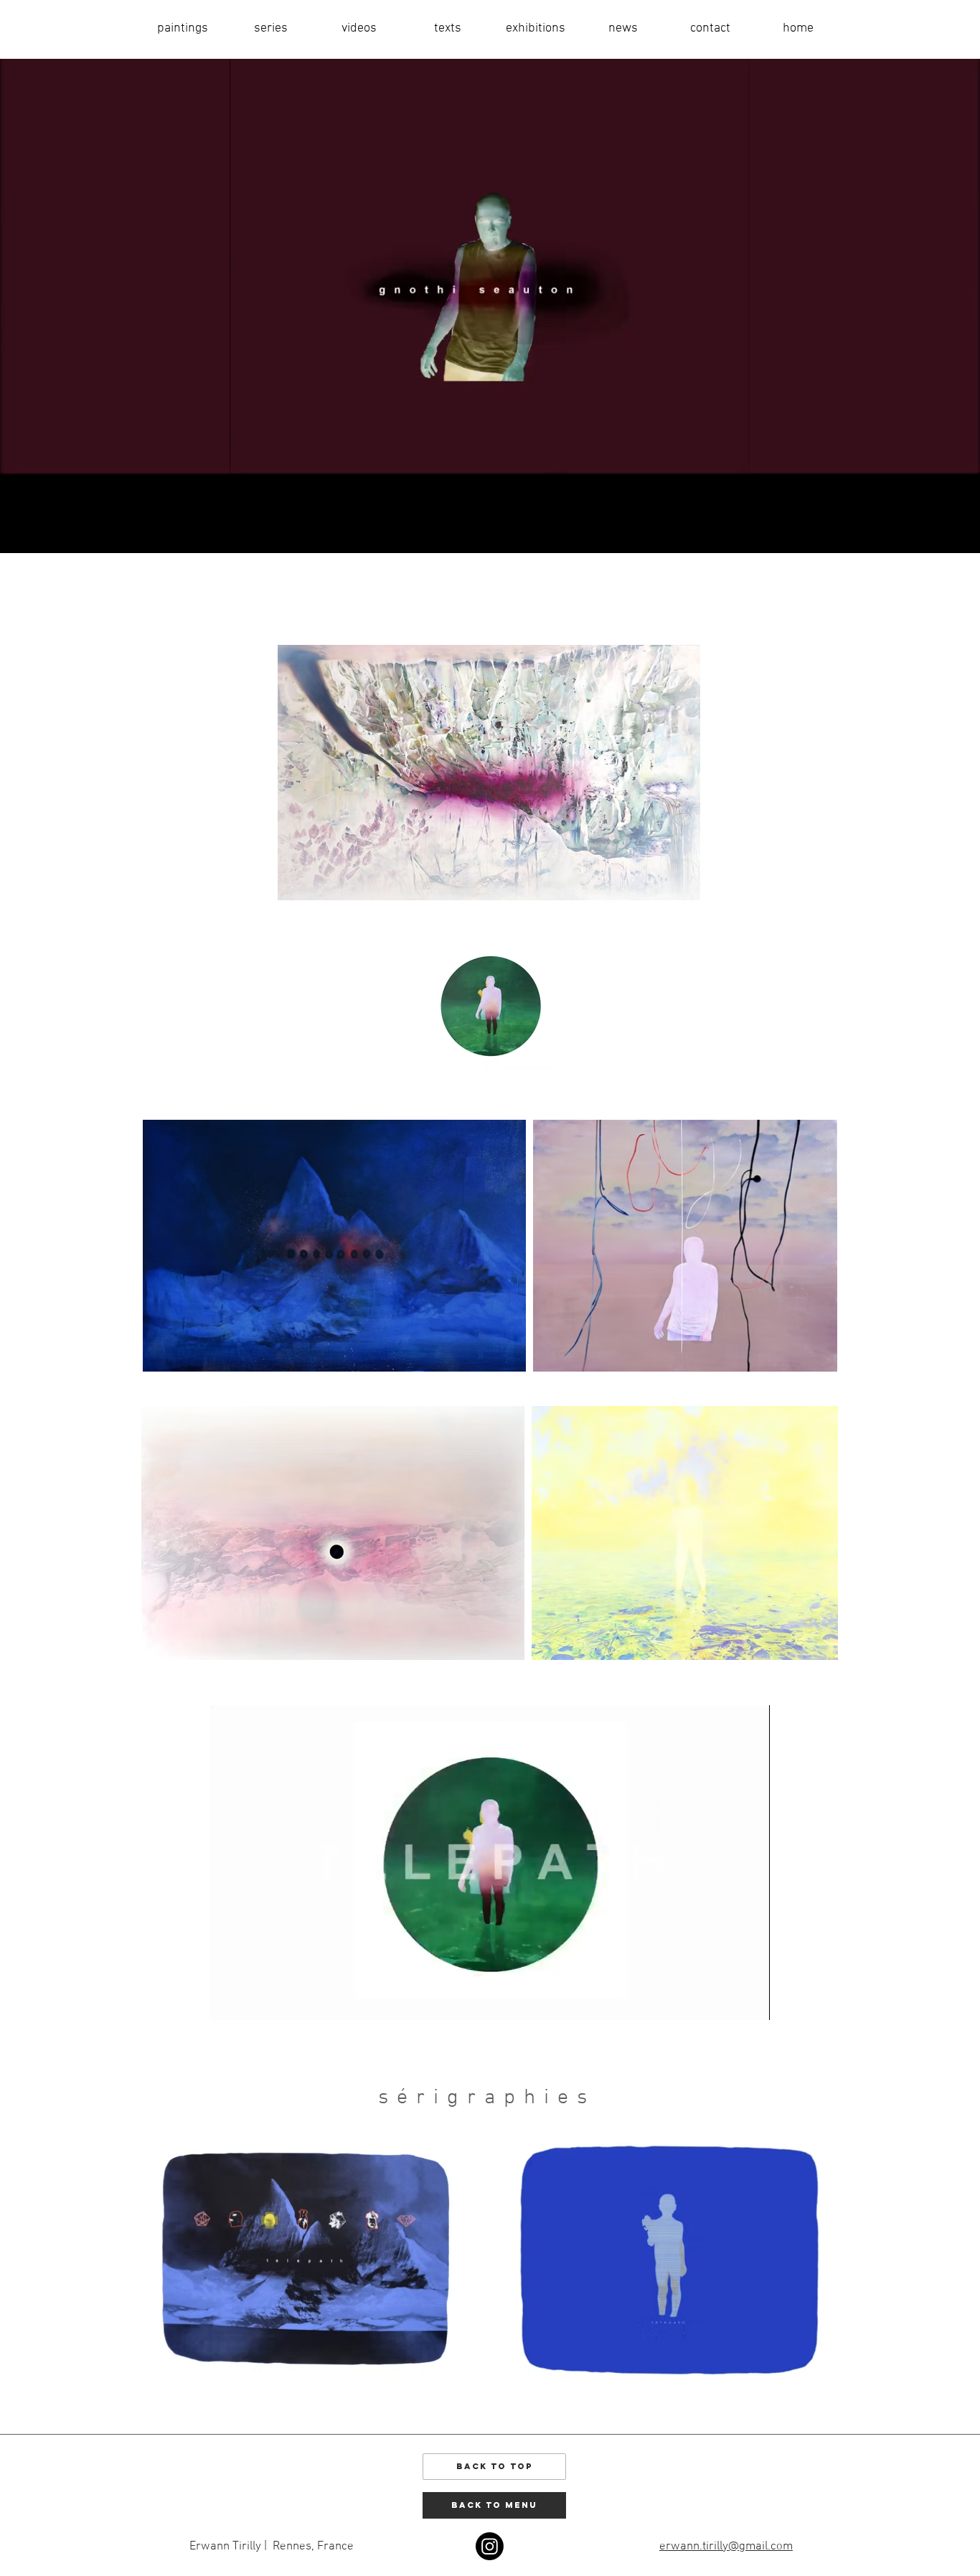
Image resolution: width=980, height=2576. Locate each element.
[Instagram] (490, 2546)
